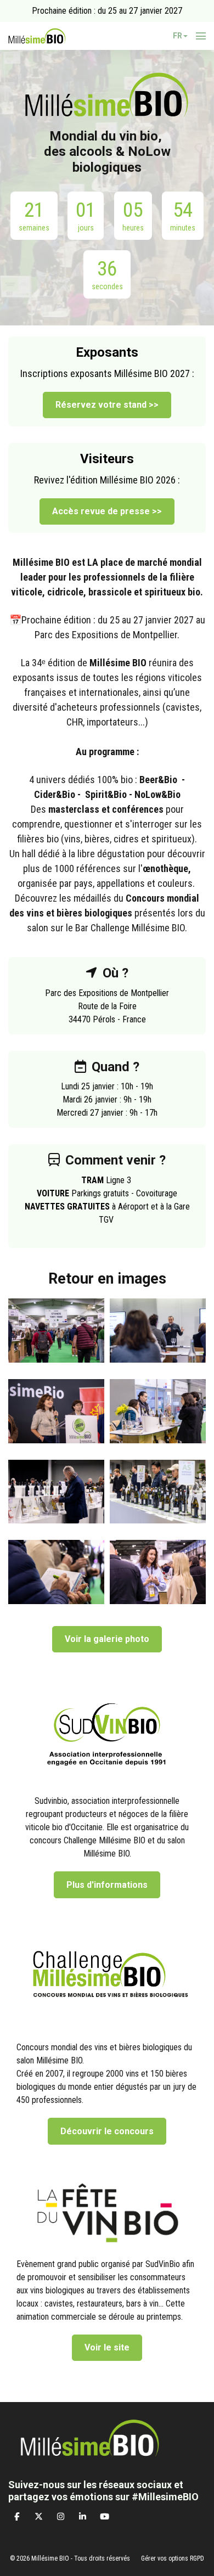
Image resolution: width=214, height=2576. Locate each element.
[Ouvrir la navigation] (201, 36)
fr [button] (178, 36)
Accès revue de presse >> (107, 511)
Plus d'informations (107, 1885)
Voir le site (107, 2347)
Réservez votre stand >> (107, 405)
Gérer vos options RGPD (173, 2558)
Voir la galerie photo (107, 1639)
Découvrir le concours (107, 2131)
